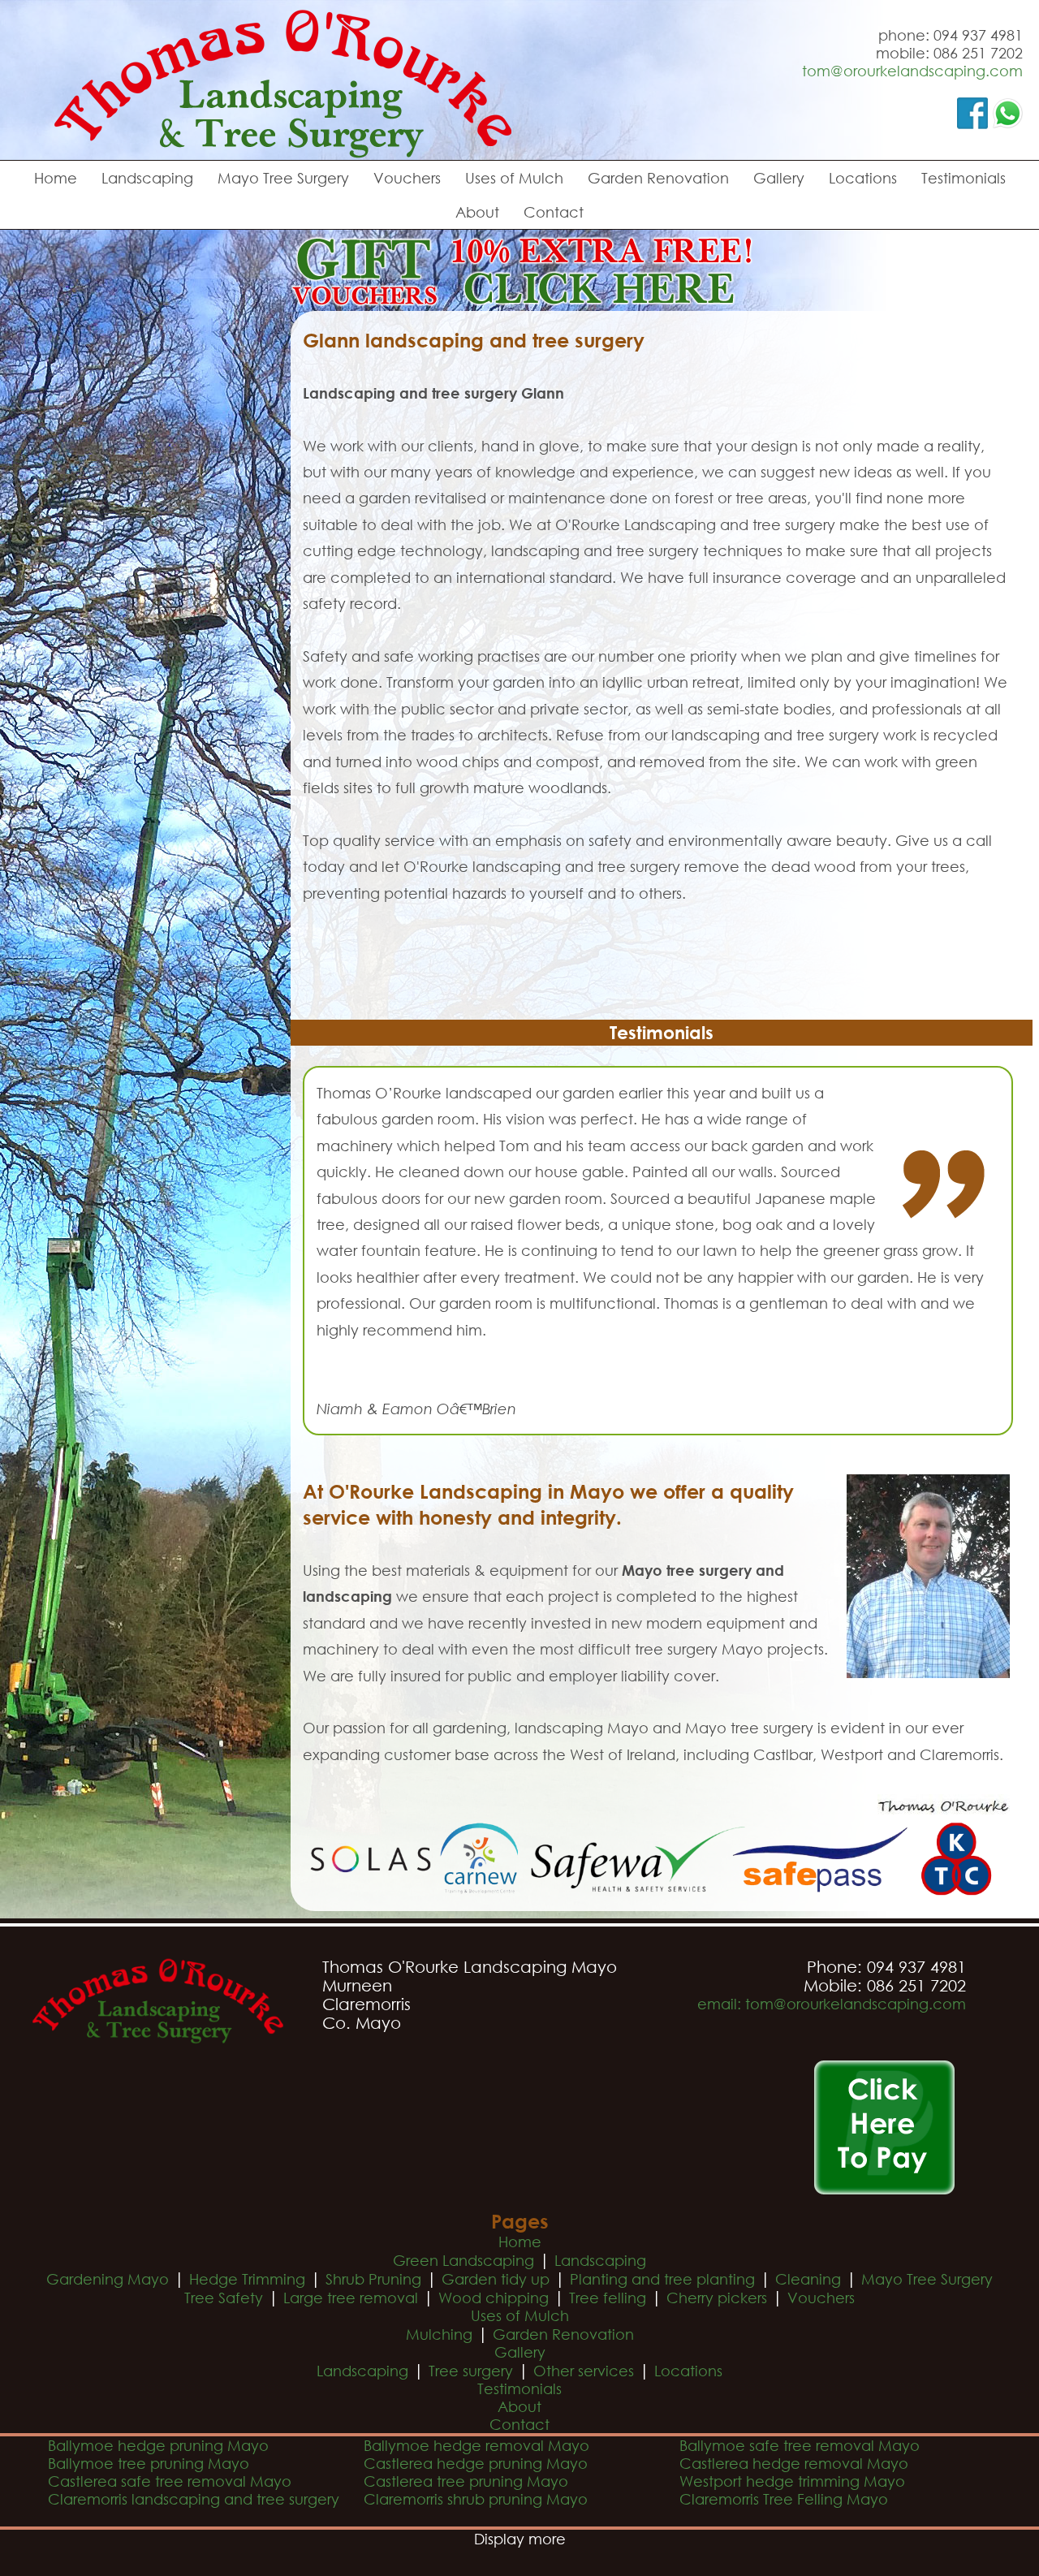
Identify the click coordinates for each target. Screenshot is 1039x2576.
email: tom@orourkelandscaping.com (832, 2004)
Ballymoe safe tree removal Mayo (800, 2445)
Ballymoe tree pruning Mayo (149, 2463)
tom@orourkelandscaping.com (912, 71)
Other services (584, 2371)
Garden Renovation (658, 178)
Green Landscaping (463, 2260)
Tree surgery (471, 2371)
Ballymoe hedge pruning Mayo (158, 2445)
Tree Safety (224, 2298)
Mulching (439, 2334)
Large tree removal (351, 2298)
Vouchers (407, 178)
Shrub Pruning (373, 2279)
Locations (863, 178)
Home (56, 178)
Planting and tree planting (662, 2279)
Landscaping (147, 178)
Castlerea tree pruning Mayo (466, 2481)
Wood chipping (494, 2298)
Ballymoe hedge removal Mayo (476, 2445)
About (477, 212)
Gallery (779, 178)
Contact (554, 212)
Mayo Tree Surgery (283, 178)
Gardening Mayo (108, 2279)
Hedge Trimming (247, 2279)
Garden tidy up (496, 2279)
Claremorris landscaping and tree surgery (194, 2499)
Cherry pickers (717, 2298)
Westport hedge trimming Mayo (792, 2481)
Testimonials (964, 178)
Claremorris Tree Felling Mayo (784, 2499)
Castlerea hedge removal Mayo (794, 2463)
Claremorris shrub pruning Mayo (476, 2499)
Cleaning (808, 2279)
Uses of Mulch (514, 178)
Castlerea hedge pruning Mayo (476, 2463)
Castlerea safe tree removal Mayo (170, 2481)
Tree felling (608, 2298)
